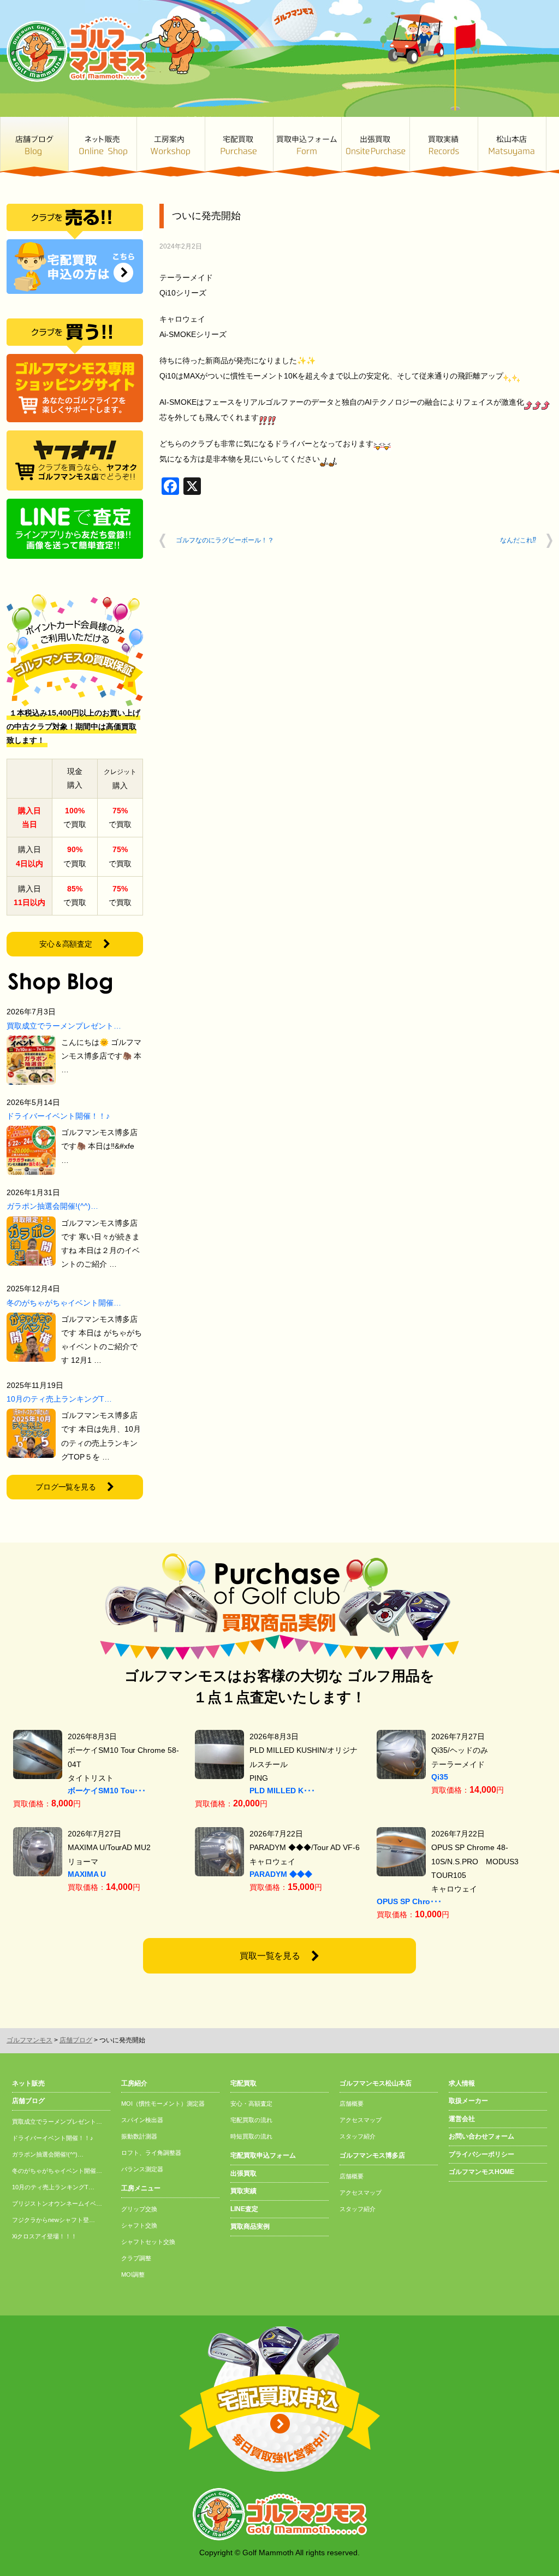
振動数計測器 (139, 2136)
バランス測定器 (142, 2169)
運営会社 (462, 2119)
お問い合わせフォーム (481, 2136)
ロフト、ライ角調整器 (151, 2153)
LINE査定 (244, 2209)
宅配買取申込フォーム (263, 2155)
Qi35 (440, 1777)
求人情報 (462, 2083)
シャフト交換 (139, 2225)
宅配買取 (239, 147)
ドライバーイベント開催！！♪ (58, 1116)
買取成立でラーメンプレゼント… (64, 1026)
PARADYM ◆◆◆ (281, 1874)
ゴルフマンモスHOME (481, 2172)
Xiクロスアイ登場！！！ (44, 2236)
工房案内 (171, 147)
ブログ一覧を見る (66, 1487)
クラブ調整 (136, 2258)
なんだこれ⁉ (518, 540)
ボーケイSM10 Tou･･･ (107, 1791)
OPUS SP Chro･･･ (409, 1901)
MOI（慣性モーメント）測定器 (163, 2104)
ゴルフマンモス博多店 (372, 2155)
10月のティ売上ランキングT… (59, 1399)
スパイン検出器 (142, 2120)
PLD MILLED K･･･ (282, 1791)
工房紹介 (134, 2083)
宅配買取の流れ (251, 2120)
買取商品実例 (250, 2226)
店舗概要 (352, 2104)
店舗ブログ (34, 147)
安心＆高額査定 (66, 944)
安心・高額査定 (251, 2104)
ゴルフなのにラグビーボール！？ (225, 540)
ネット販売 (102, 147)
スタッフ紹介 (358, 2136)
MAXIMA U (87, 1874)
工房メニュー (141, 2188)
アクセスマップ (361, 2120)
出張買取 (375, 147)
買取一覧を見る (270, 1956)
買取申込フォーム (307, 147)
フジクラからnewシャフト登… (53, 2220)
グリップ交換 (139, 2209)
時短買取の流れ (251, 2136)
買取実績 (444, 147)
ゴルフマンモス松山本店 (512, 147)
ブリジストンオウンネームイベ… (57, 2203)
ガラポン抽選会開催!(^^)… (52, 1206)
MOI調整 (133, 2274)
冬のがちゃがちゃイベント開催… (64, 1303)
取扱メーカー (468, 2101)
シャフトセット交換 (148, 2242)
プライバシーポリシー (481, 2154)
